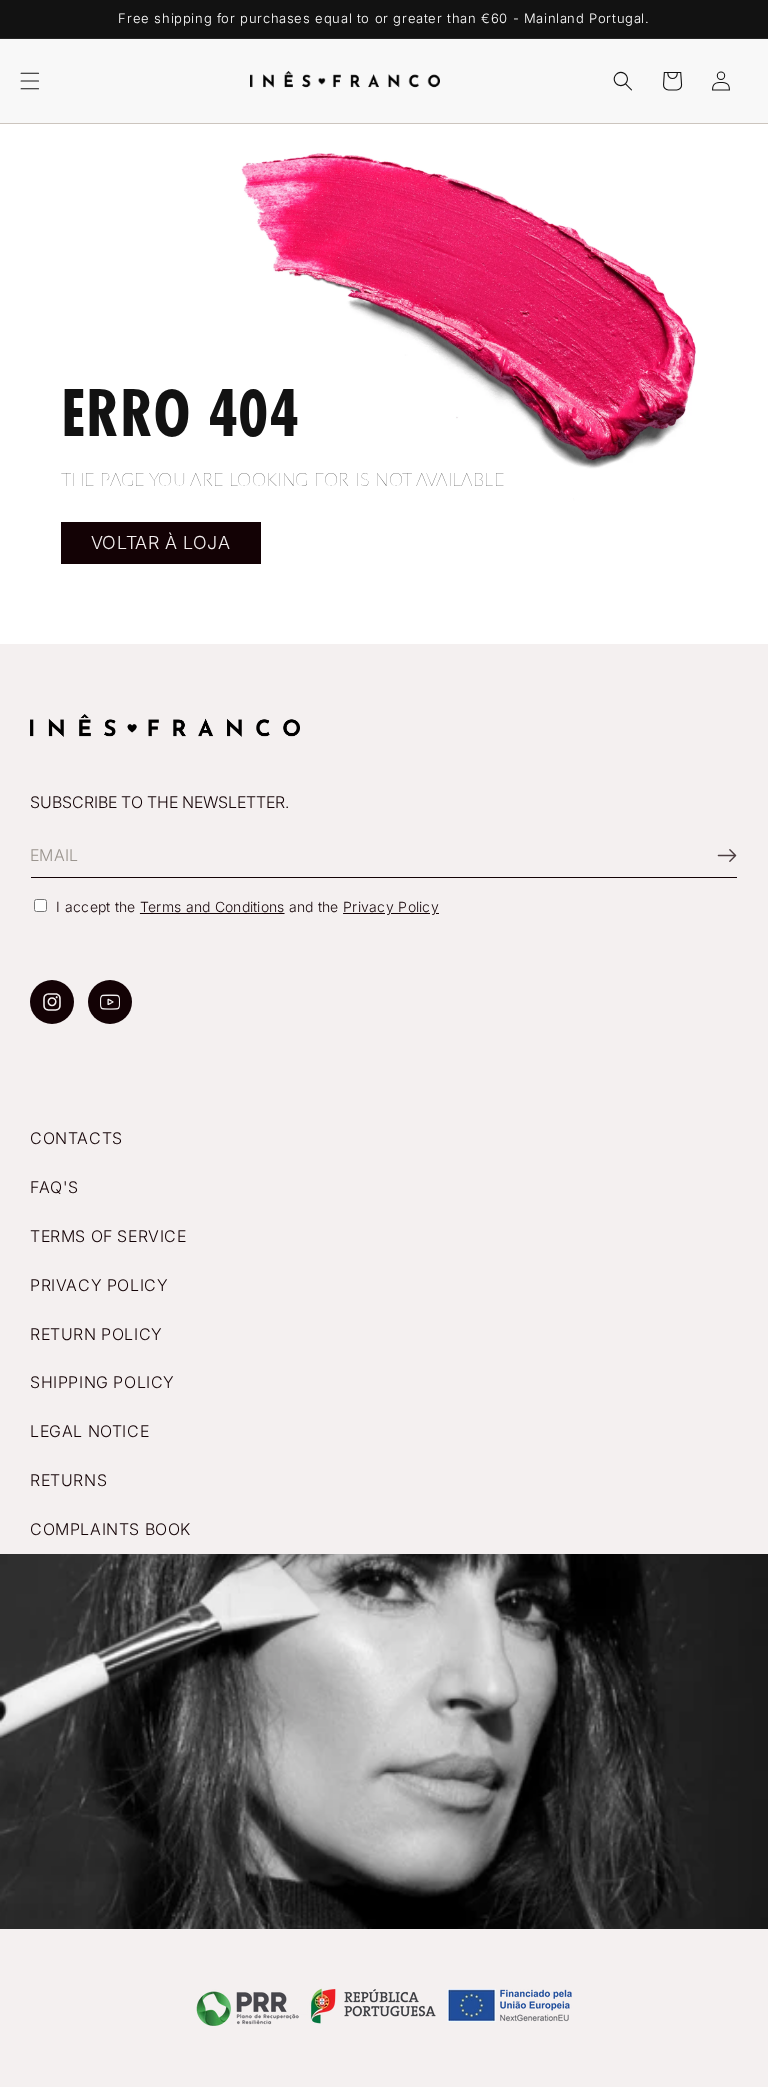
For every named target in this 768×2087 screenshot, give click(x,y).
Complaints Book (110, 1529)
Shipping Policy (102, 1382)
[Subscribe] (715, 855)
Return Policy (96, 1334)
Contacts (76, 1138)
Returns (68, 1480)
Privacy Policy (391, 906)
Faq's (54, 1187)
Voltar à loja (161, 542)
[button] (30, 81)
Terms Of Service (108, 1236)
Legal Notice (89, 1431)
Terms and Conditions (212, 906)
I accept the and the (247, 906)
